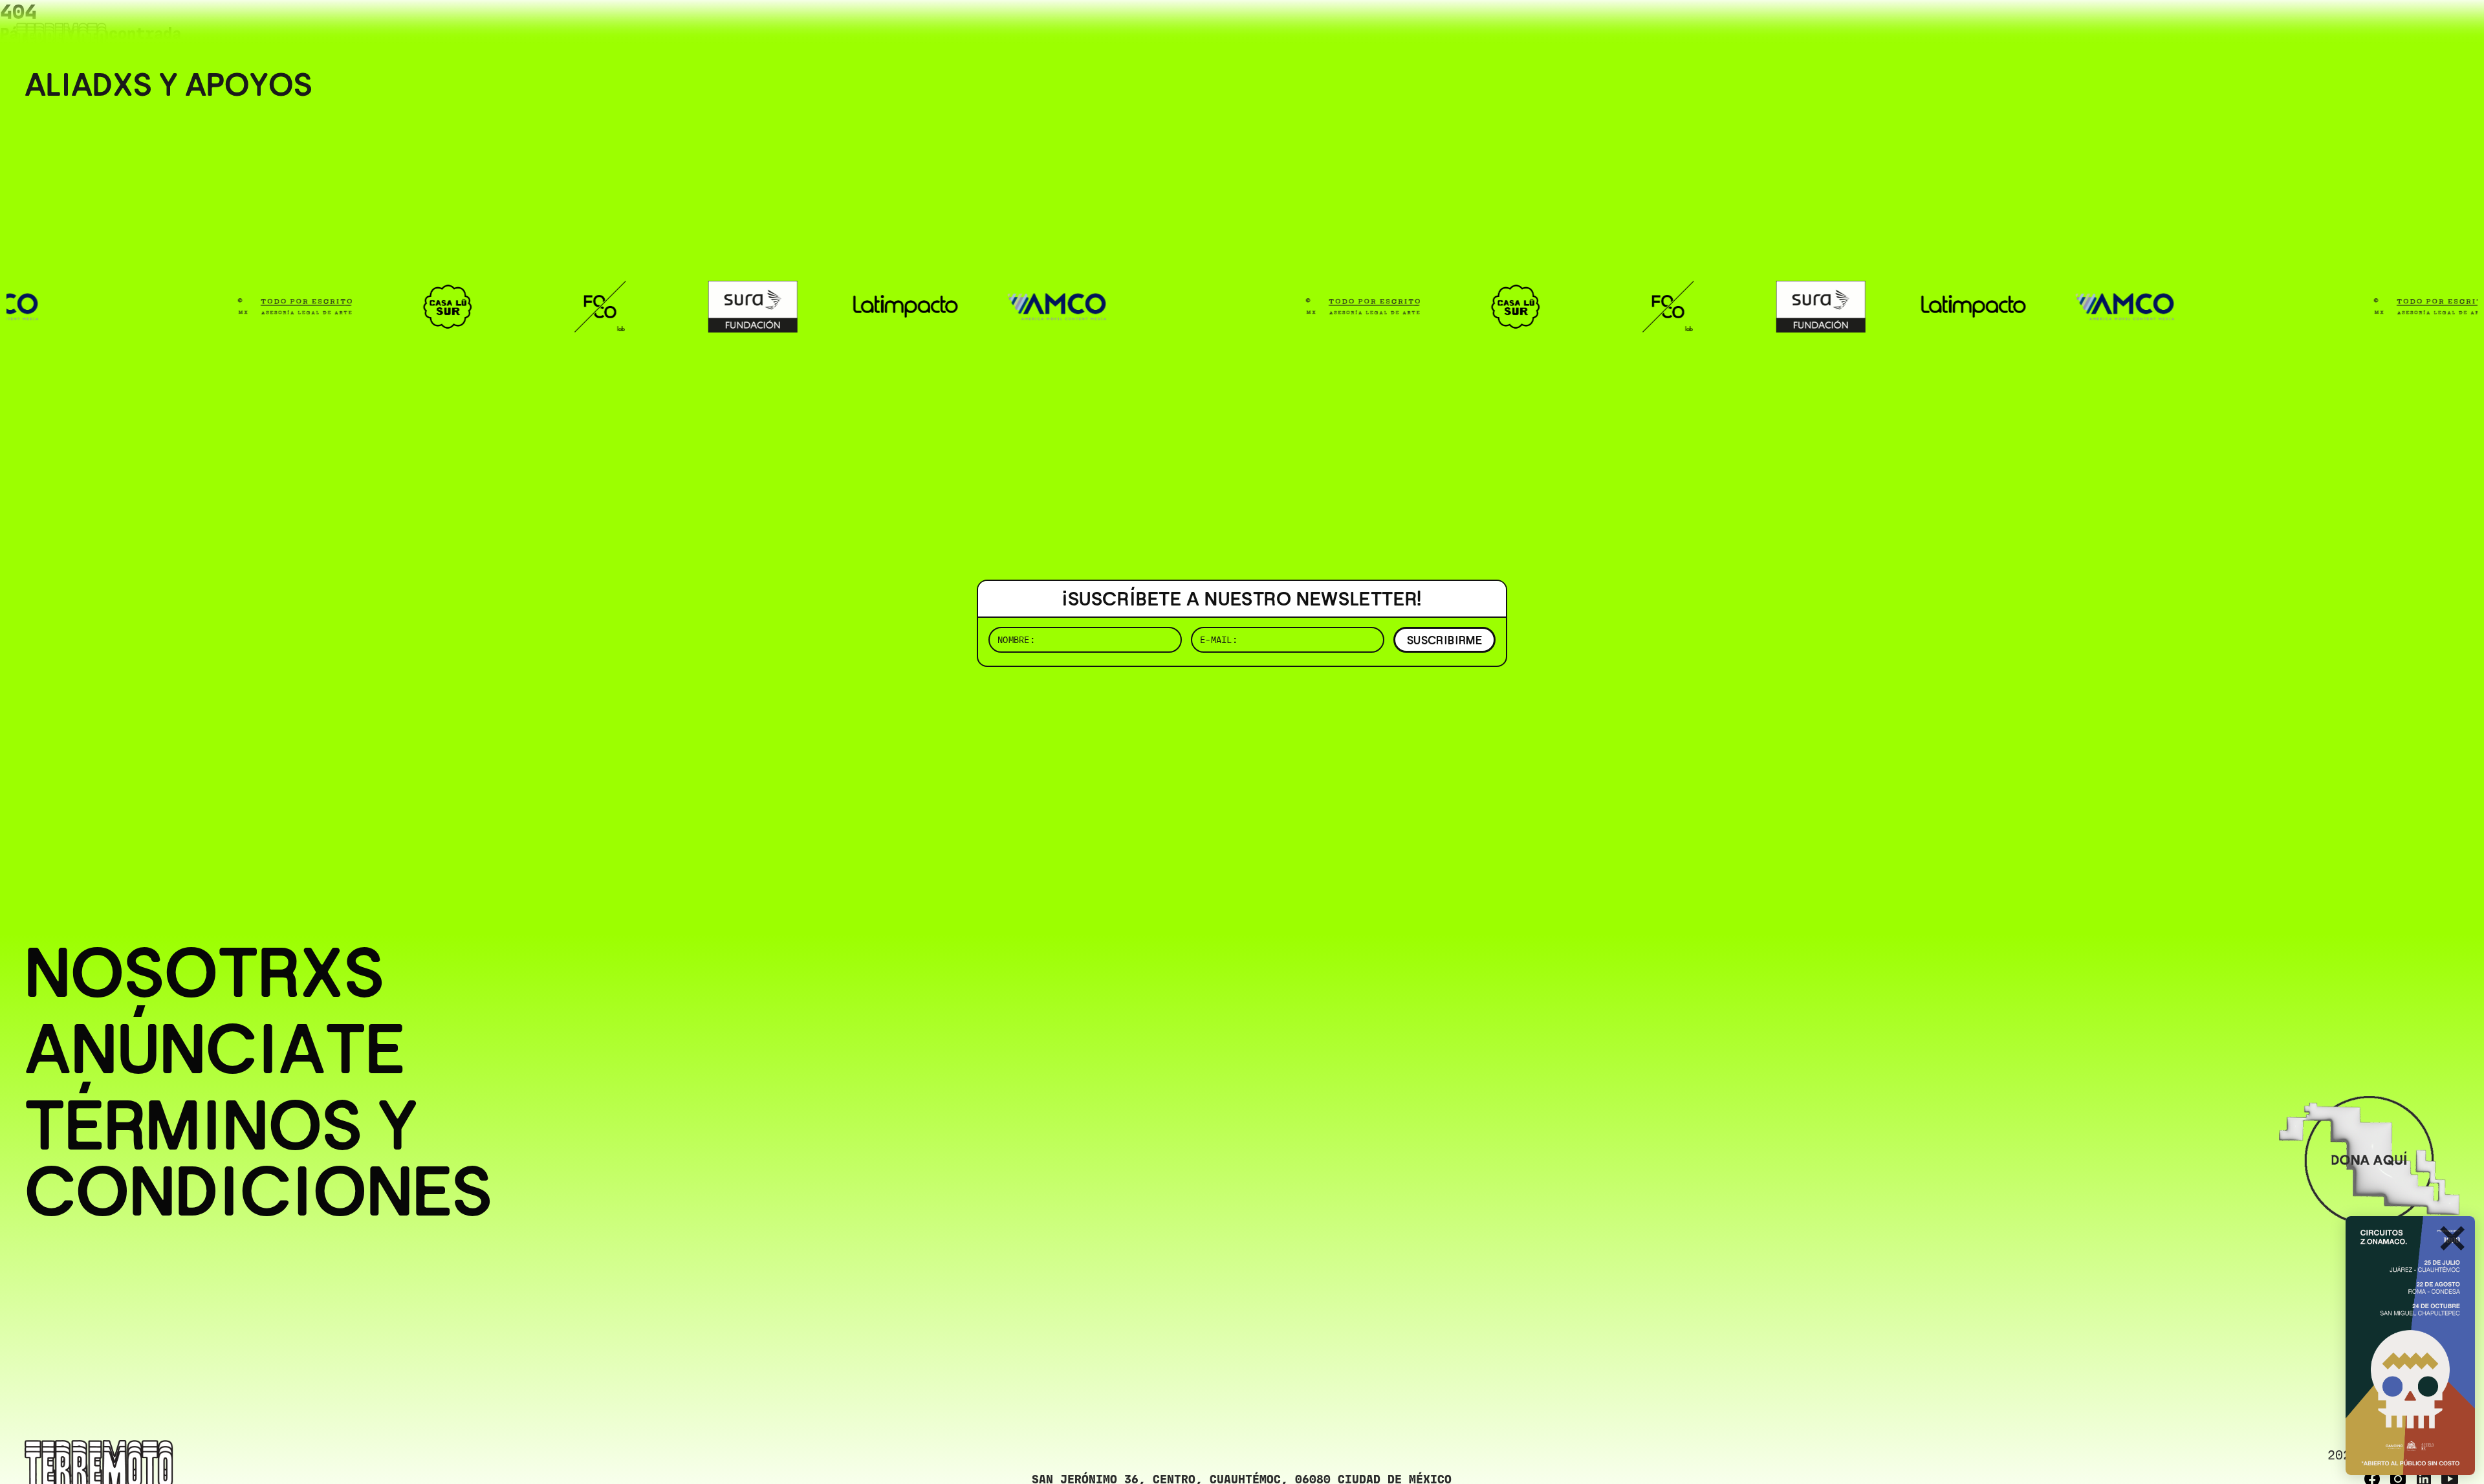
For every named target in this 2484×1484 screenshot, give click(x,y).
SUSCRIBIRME (1444, 640)
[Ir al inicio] (61, 37)
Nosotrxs (204, 973)
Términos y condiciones (258, 1159)
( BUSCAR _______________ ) (2245, 29)
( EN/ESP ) (2413, 29)
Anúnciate (215, 1049)
